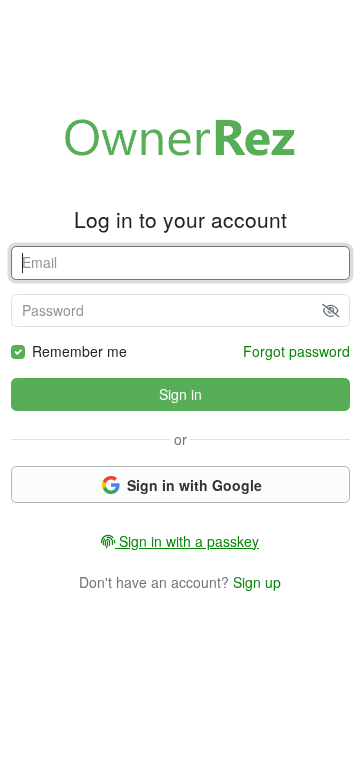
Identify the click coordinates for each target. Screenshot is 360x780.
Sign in (180, 394)
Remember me (79, 351)
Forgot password (296, 351)
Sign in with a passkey (187, 541)
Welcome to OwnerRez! (180, 137)
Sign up (257, 582)
